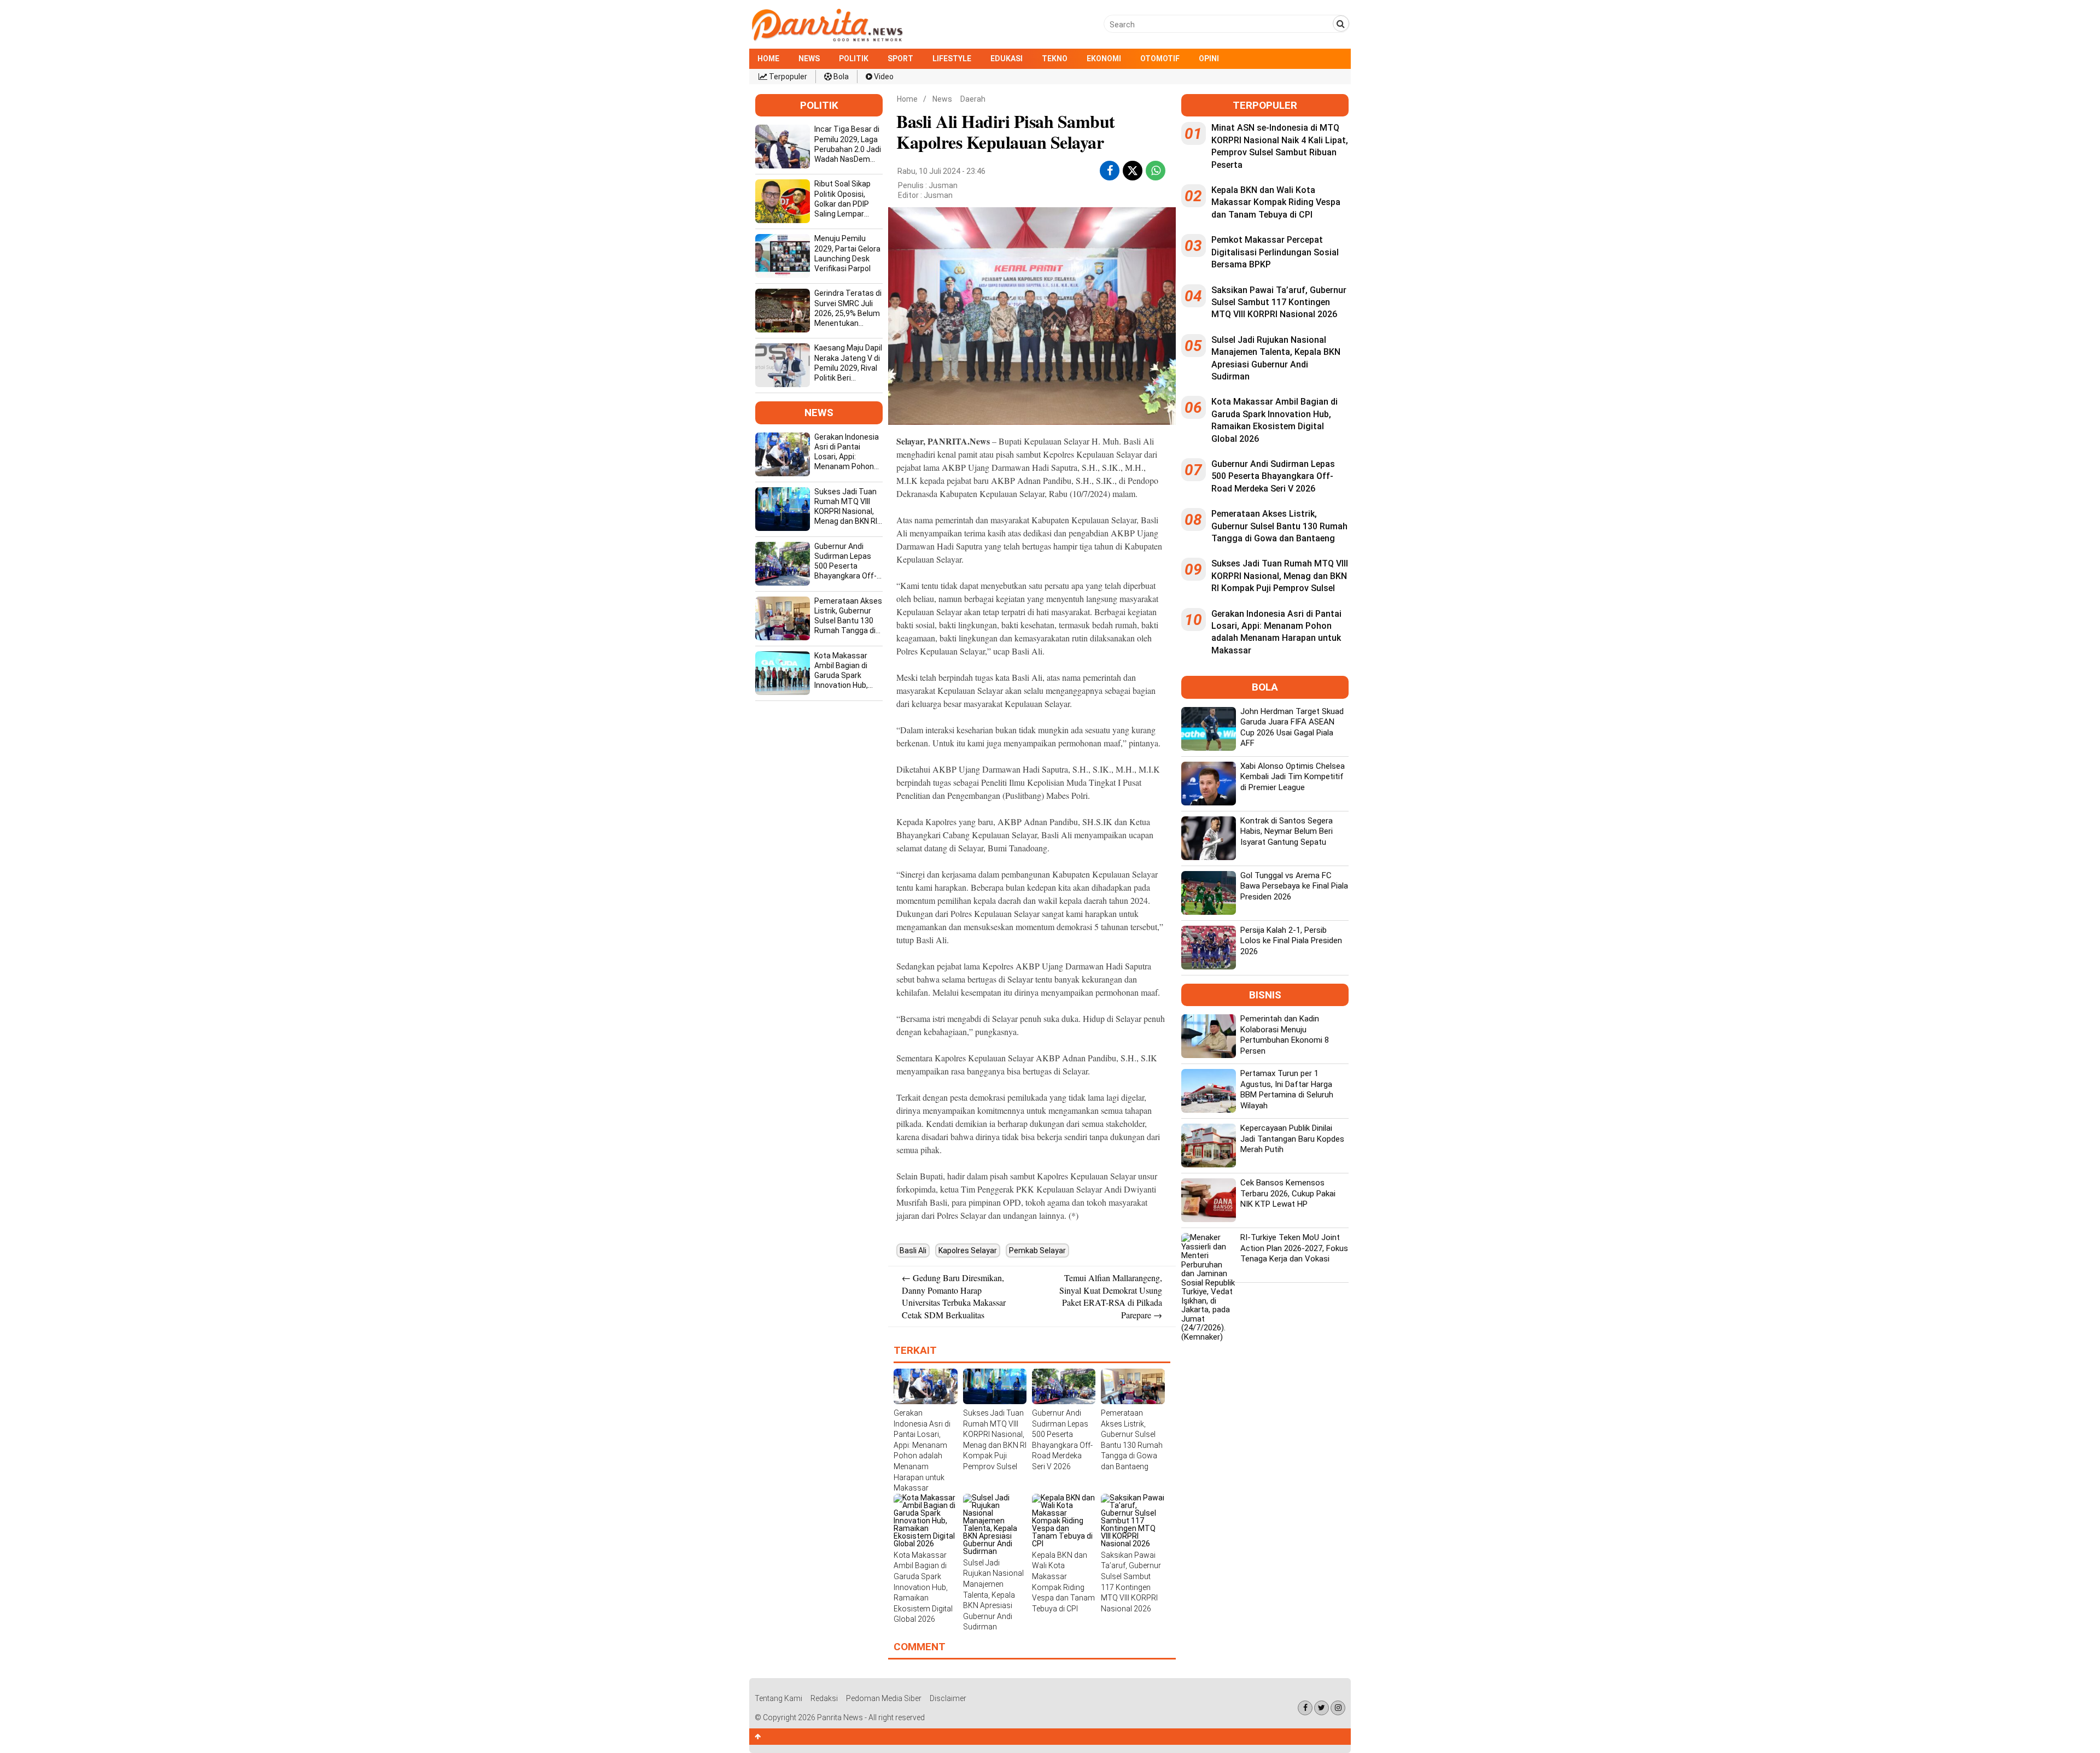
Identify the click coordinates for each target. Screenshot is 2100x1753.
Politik (854, 59)
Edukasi (1007, 59)
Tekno (1055, 59)
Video (883, 77)
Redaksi (824, 1698)
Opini (1209, 59)
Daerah (973, 99)
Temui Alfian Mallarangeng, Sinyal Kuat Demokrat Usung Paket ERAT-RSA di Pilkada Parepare (1111, 1296)
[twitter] (1133, 172)
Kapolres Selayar (968, 1251)
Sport (900, 59)
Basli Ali (913, 1251)
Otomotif (1160, 59)
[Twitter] (1322, 1708)
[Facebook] (1305, 1708)
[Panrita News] (827, 40)
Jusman (938, 195)
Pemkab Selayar (1037, 1251)
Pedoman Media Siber (884, 1698)
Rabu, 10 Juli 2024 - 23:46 (941, 171)
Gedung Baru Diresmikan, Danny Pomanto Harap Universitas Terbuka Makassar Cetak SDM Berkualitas (954, 1296)
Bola (840, 77)
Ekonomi (1104, 59)
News (809, 59)
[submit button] (1341, 24)
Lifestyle (952, 59)
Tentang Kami (778, 1698)
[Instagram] (1338, 1708)
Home (768, 59)
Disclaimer (948, 1698)
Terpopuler (787, 77)
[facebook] (1110, 171)
